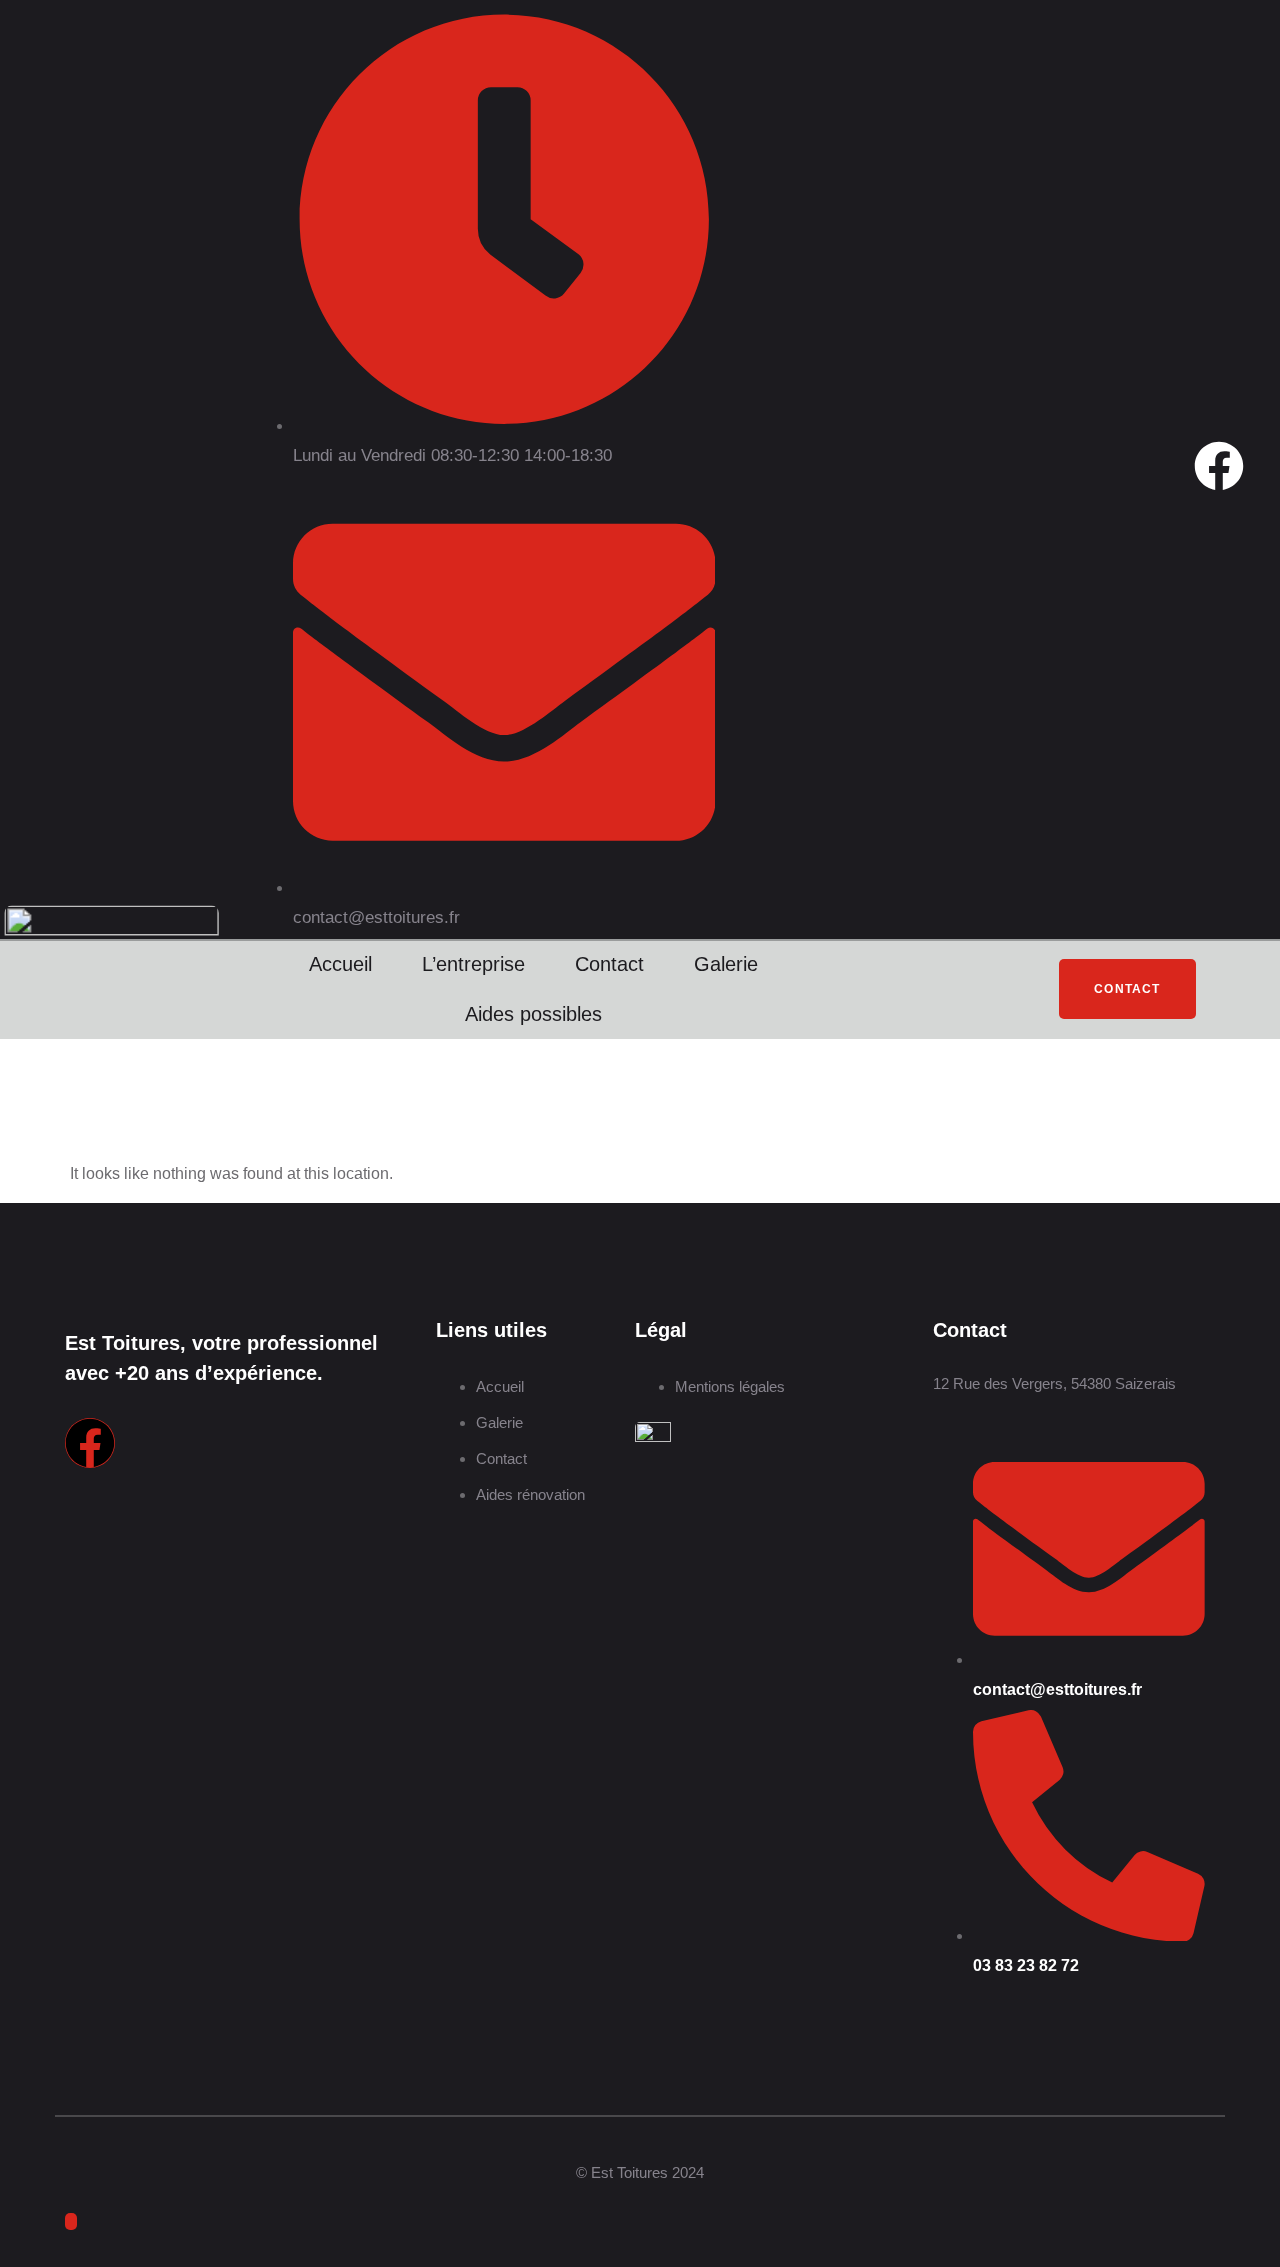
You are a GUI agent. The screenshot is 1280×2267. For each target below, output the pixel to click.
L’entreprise (473, 964)
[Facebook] (1219, 466)
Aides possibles (533, 1014)
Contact (609, 964)
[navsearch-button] (892, 984)
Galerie (726, 964)
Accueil (340, 964)
